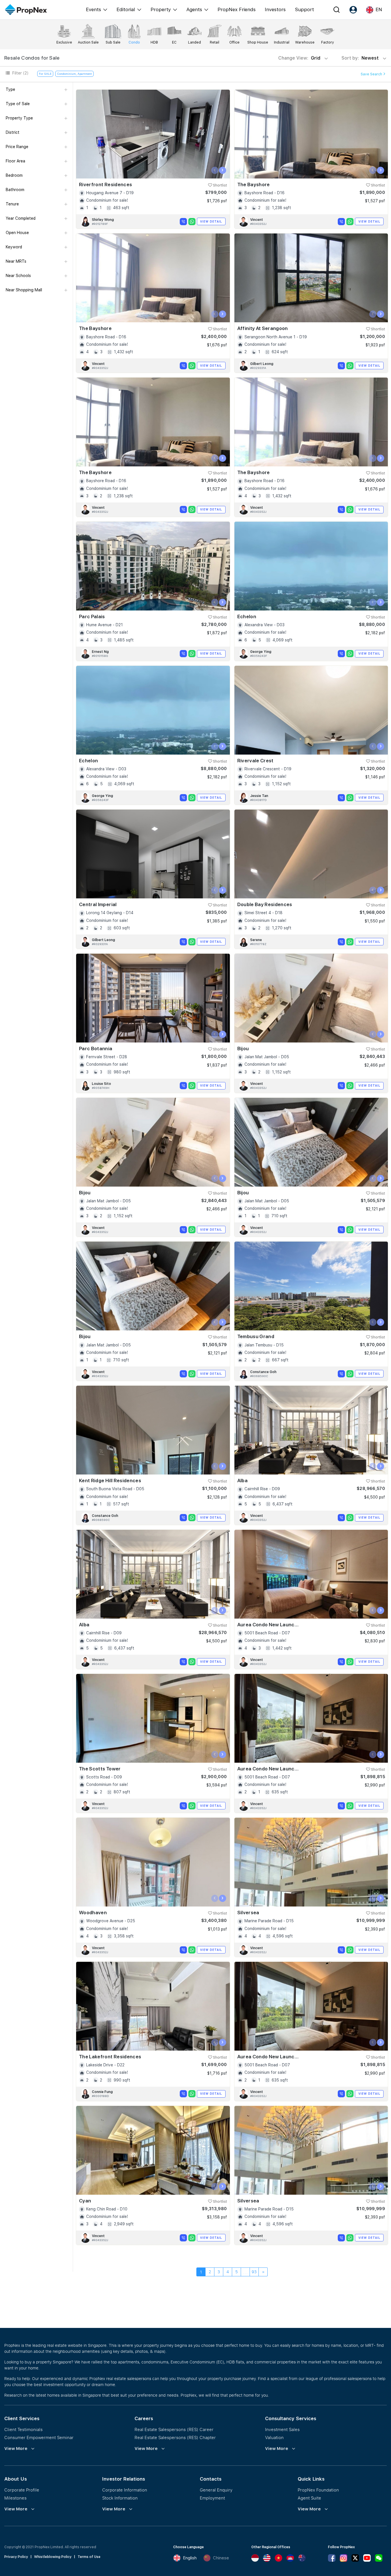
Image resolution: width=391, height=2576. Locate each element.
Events (93, 9)
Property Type (19, 118)
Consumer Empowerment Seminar (39, 2437)
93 (254, 2272)
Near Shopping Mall (24, 290)
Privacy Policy (16, 2557)
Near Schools (18, 276)
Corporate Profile (22, 2490)
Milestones (15, 2498)
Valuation (274, 2437)
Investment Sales (282, 2429)
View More (16, 2449)
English (190, 2558)
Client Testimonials (23, 2429)
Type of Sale (18, 104)
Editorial (126, 9)
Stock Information (120, 2498)
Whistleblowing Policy (53, 2557)
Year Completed (21, 218)
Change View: (299, 58)
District (13, 132)
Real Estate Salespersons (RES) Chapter (175, 2437)
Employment (212, 2498)
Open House (17, 233)
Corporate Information (125, 2490)
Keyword (14, 247)
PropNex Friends (237, 9)
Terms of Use (89, 2557)
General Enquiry (216, 2490)
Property (161, 9)
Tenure (12, 204)
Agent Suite (309, 2498)
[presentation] (215, 170)
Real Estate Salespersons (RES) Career (174, 2429)
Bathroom (15, 190)
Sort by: (361, 58)
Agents (194, 9)
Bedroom (14, 175)
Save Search (372, 74)
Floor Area (15, 161)
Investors (275, 9)
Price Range (17, 147)
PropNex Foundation (318, 2490)
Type (10, 89)
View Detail (211, 221)
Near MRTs (16, 261)
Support (304, 9)
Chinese (221, 2558)
